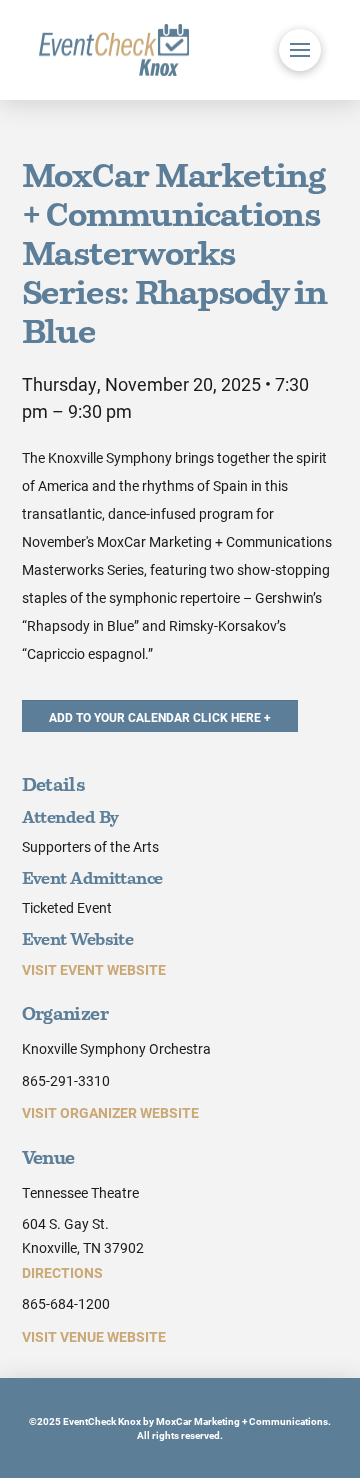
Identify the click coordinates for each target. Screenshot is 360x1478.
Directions (62, 1272)
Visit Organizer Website (110, 1112)
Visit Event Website (94, 969)
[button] (300, 50)
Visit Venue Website (94, 1336)
